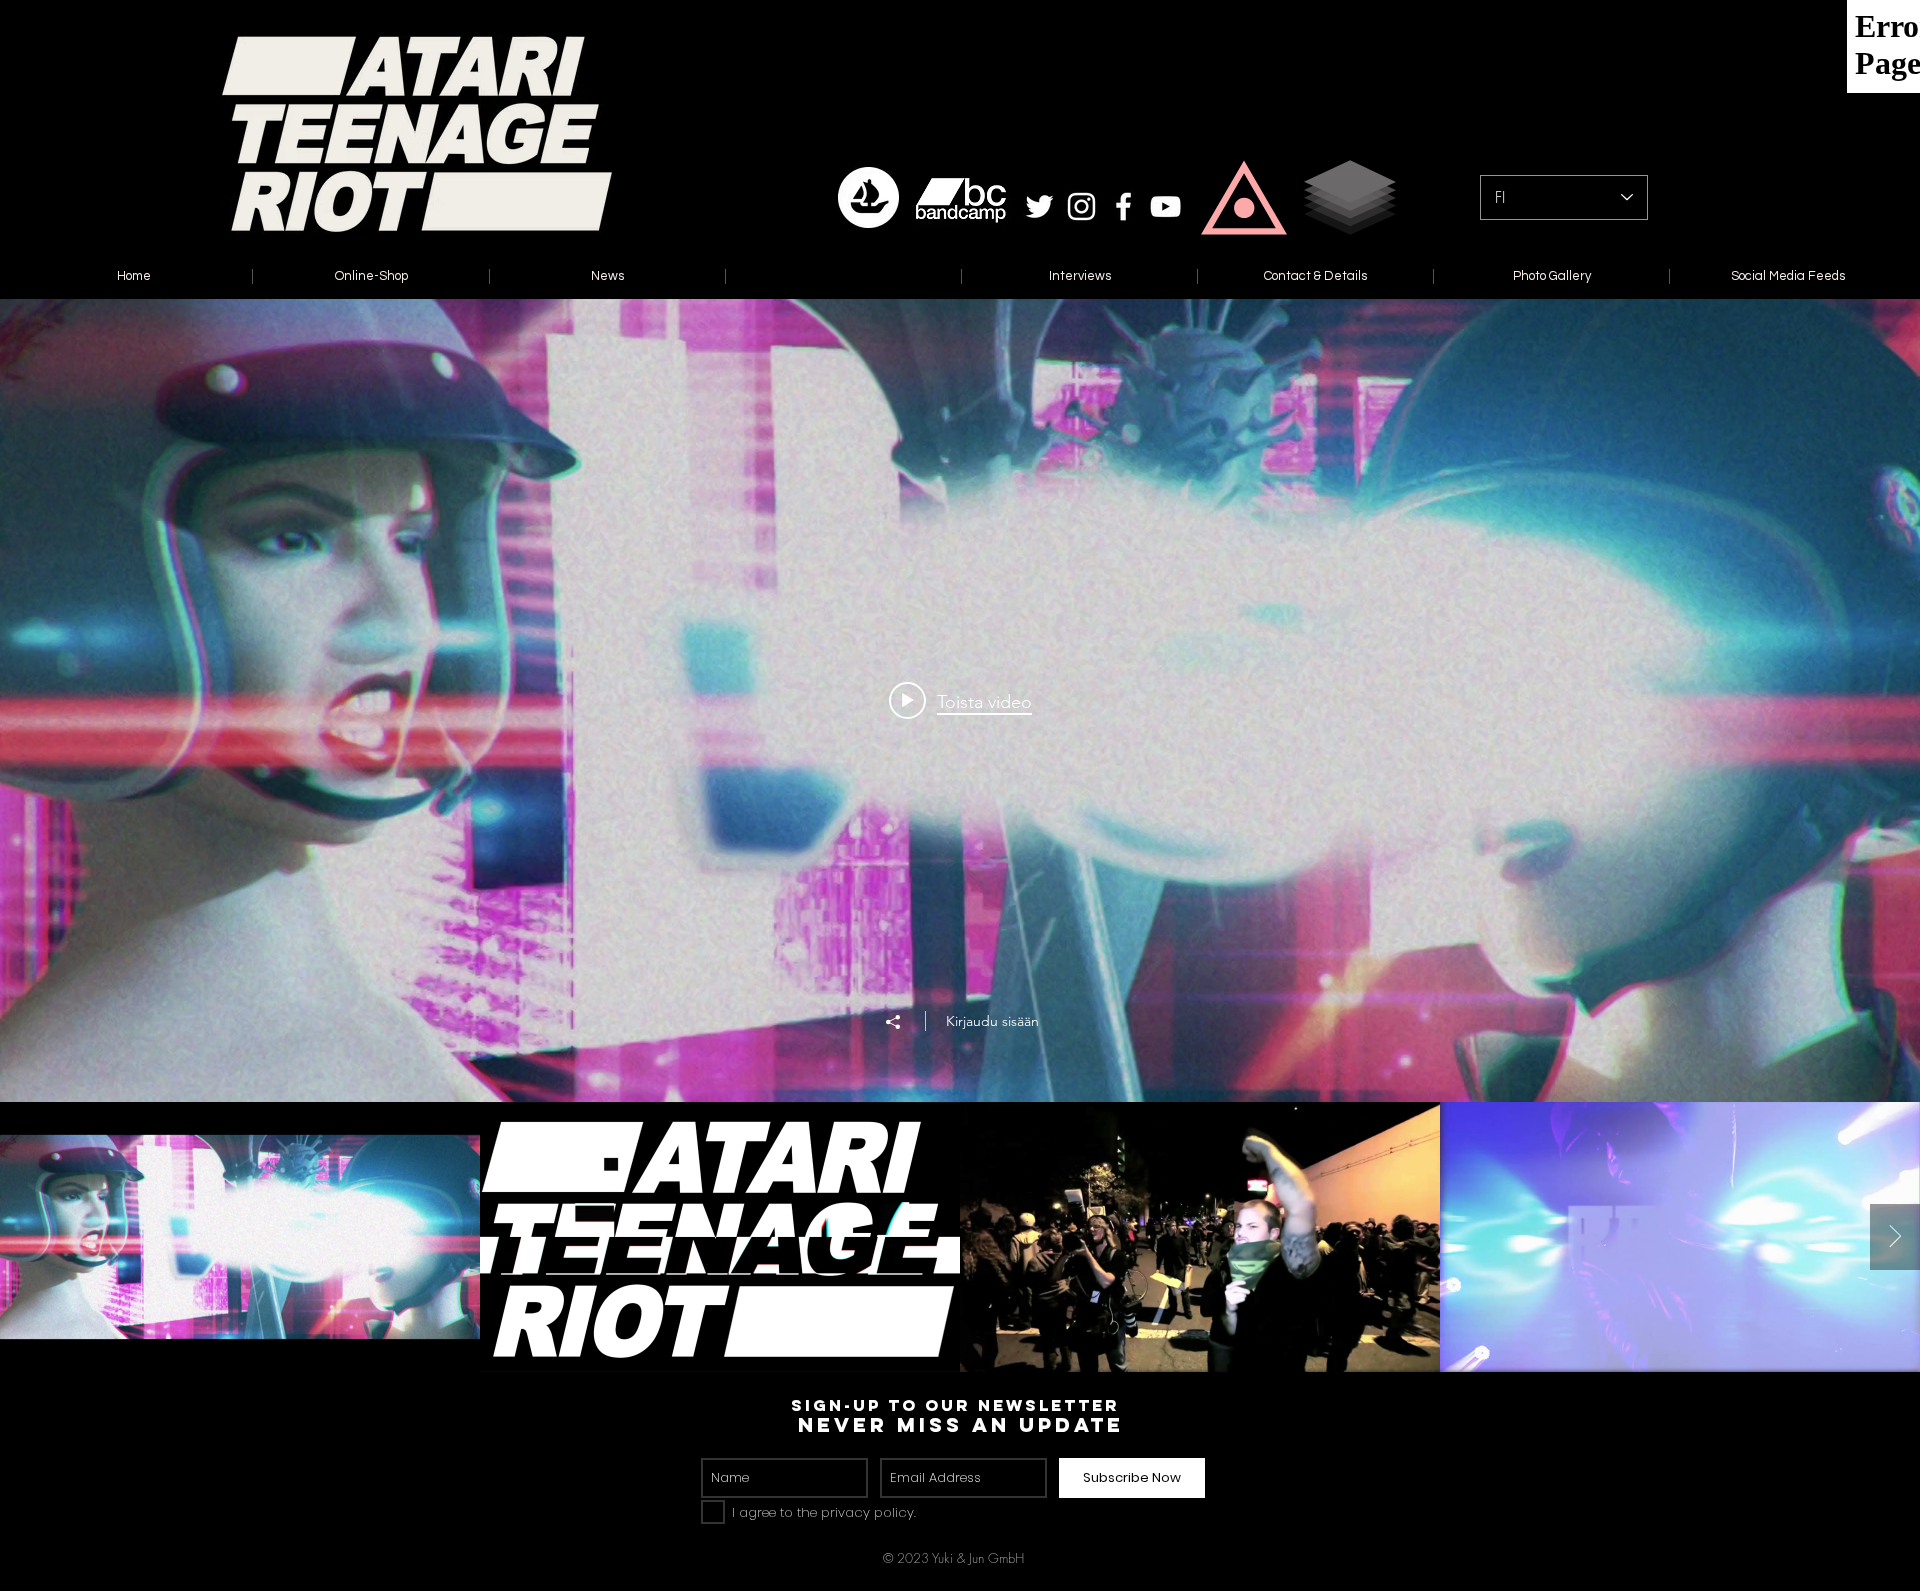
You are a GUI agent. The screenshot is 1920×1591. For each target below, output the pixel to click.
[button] (1244, 197)
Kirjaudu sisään (992, 1021)
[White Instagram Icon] (1081, 206)
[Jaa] (903, 1022)
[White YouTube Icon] (1165, 206)
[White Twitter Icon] (1039, 206)
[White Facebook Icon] (1123, 206)
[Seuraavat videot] (1895, 1237)
